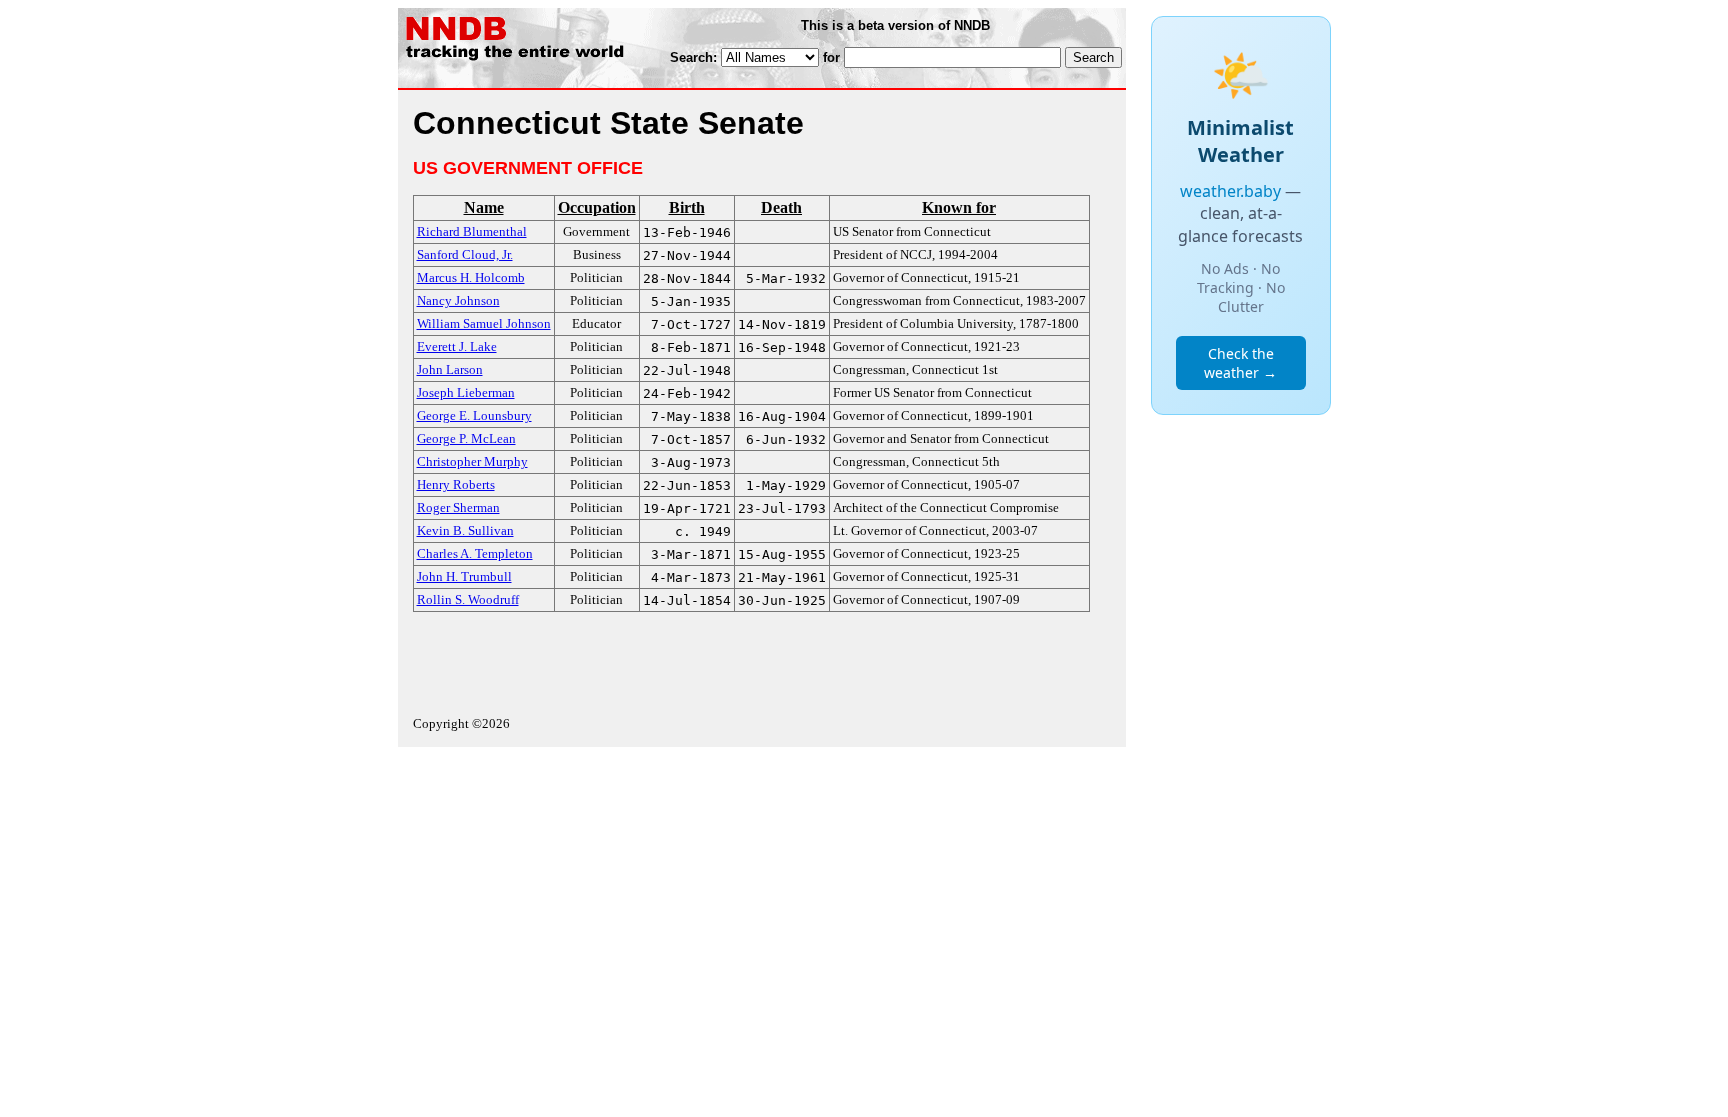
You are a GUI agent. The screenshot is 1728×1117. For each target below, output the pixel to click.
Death (781, 207)
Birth (687, 207)
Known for (959, 207)
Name (484, 207)
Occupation (597, 207)
